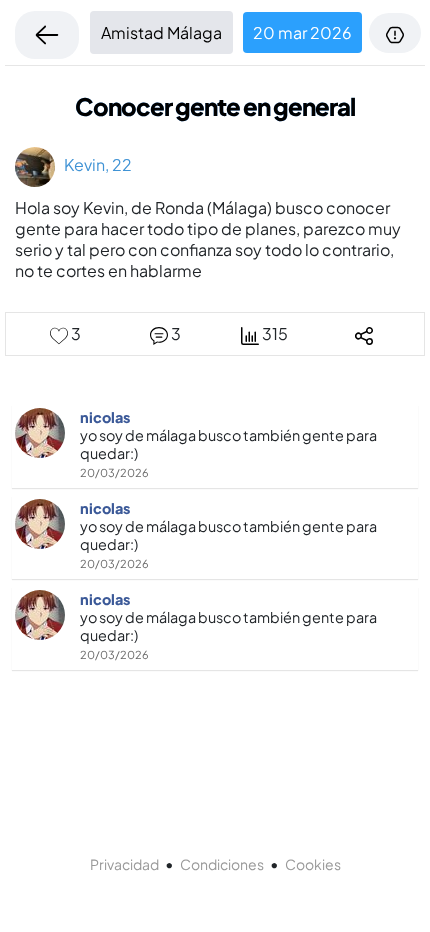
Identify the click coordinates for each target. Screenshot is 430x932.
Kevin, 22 (93, 164)
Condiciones (222, 864)
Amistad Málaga (161, 32)
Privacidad (124, 864)
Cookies (313, 864)
